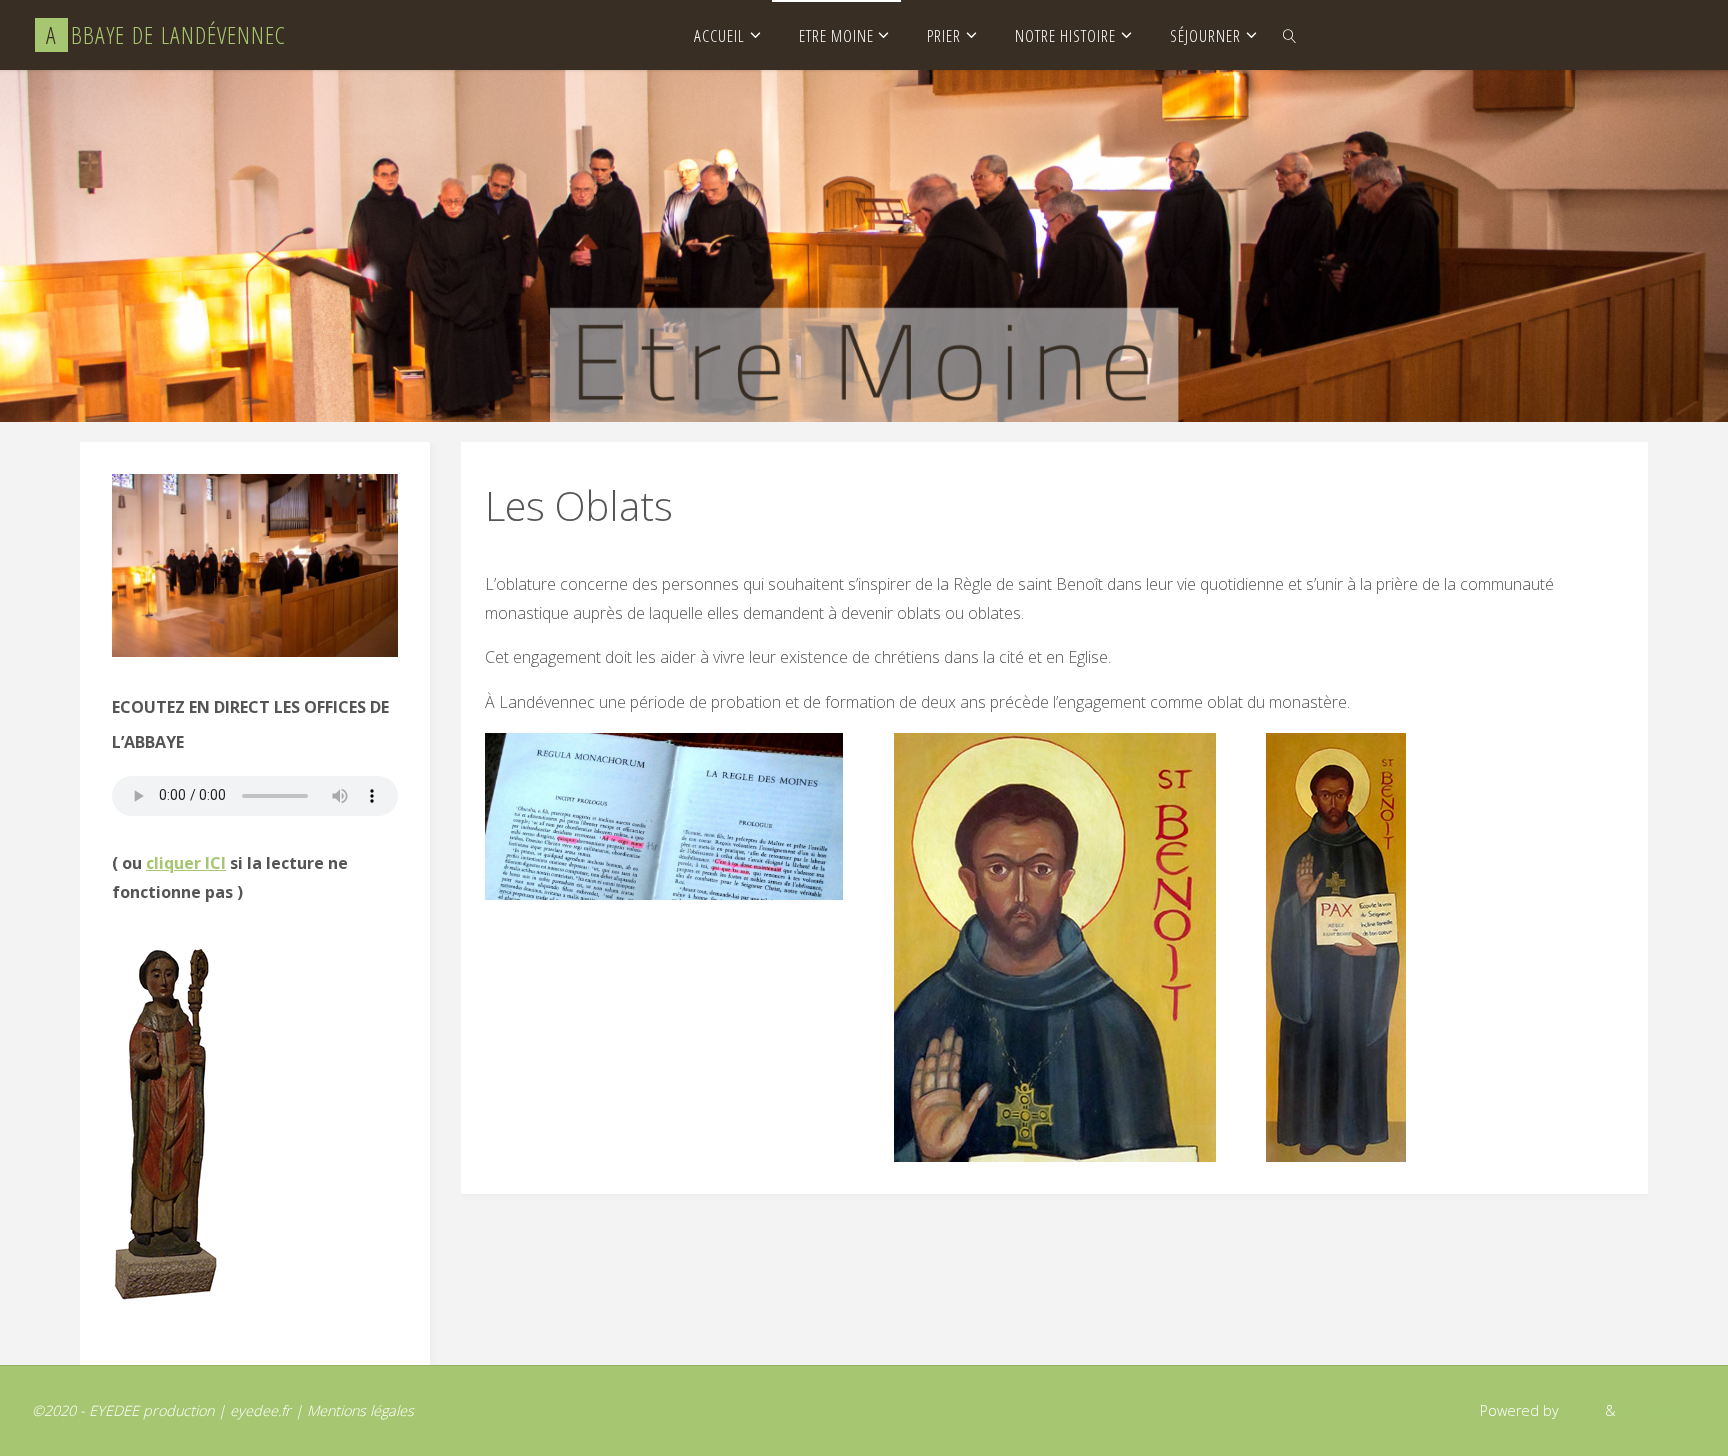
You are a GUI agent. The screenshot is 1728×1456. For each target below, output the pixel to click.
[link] (1290, 35)
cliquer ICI (186, 863)
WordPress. (1657, 1410)
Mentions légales (360, 1410)
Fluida (1580, 1410)
